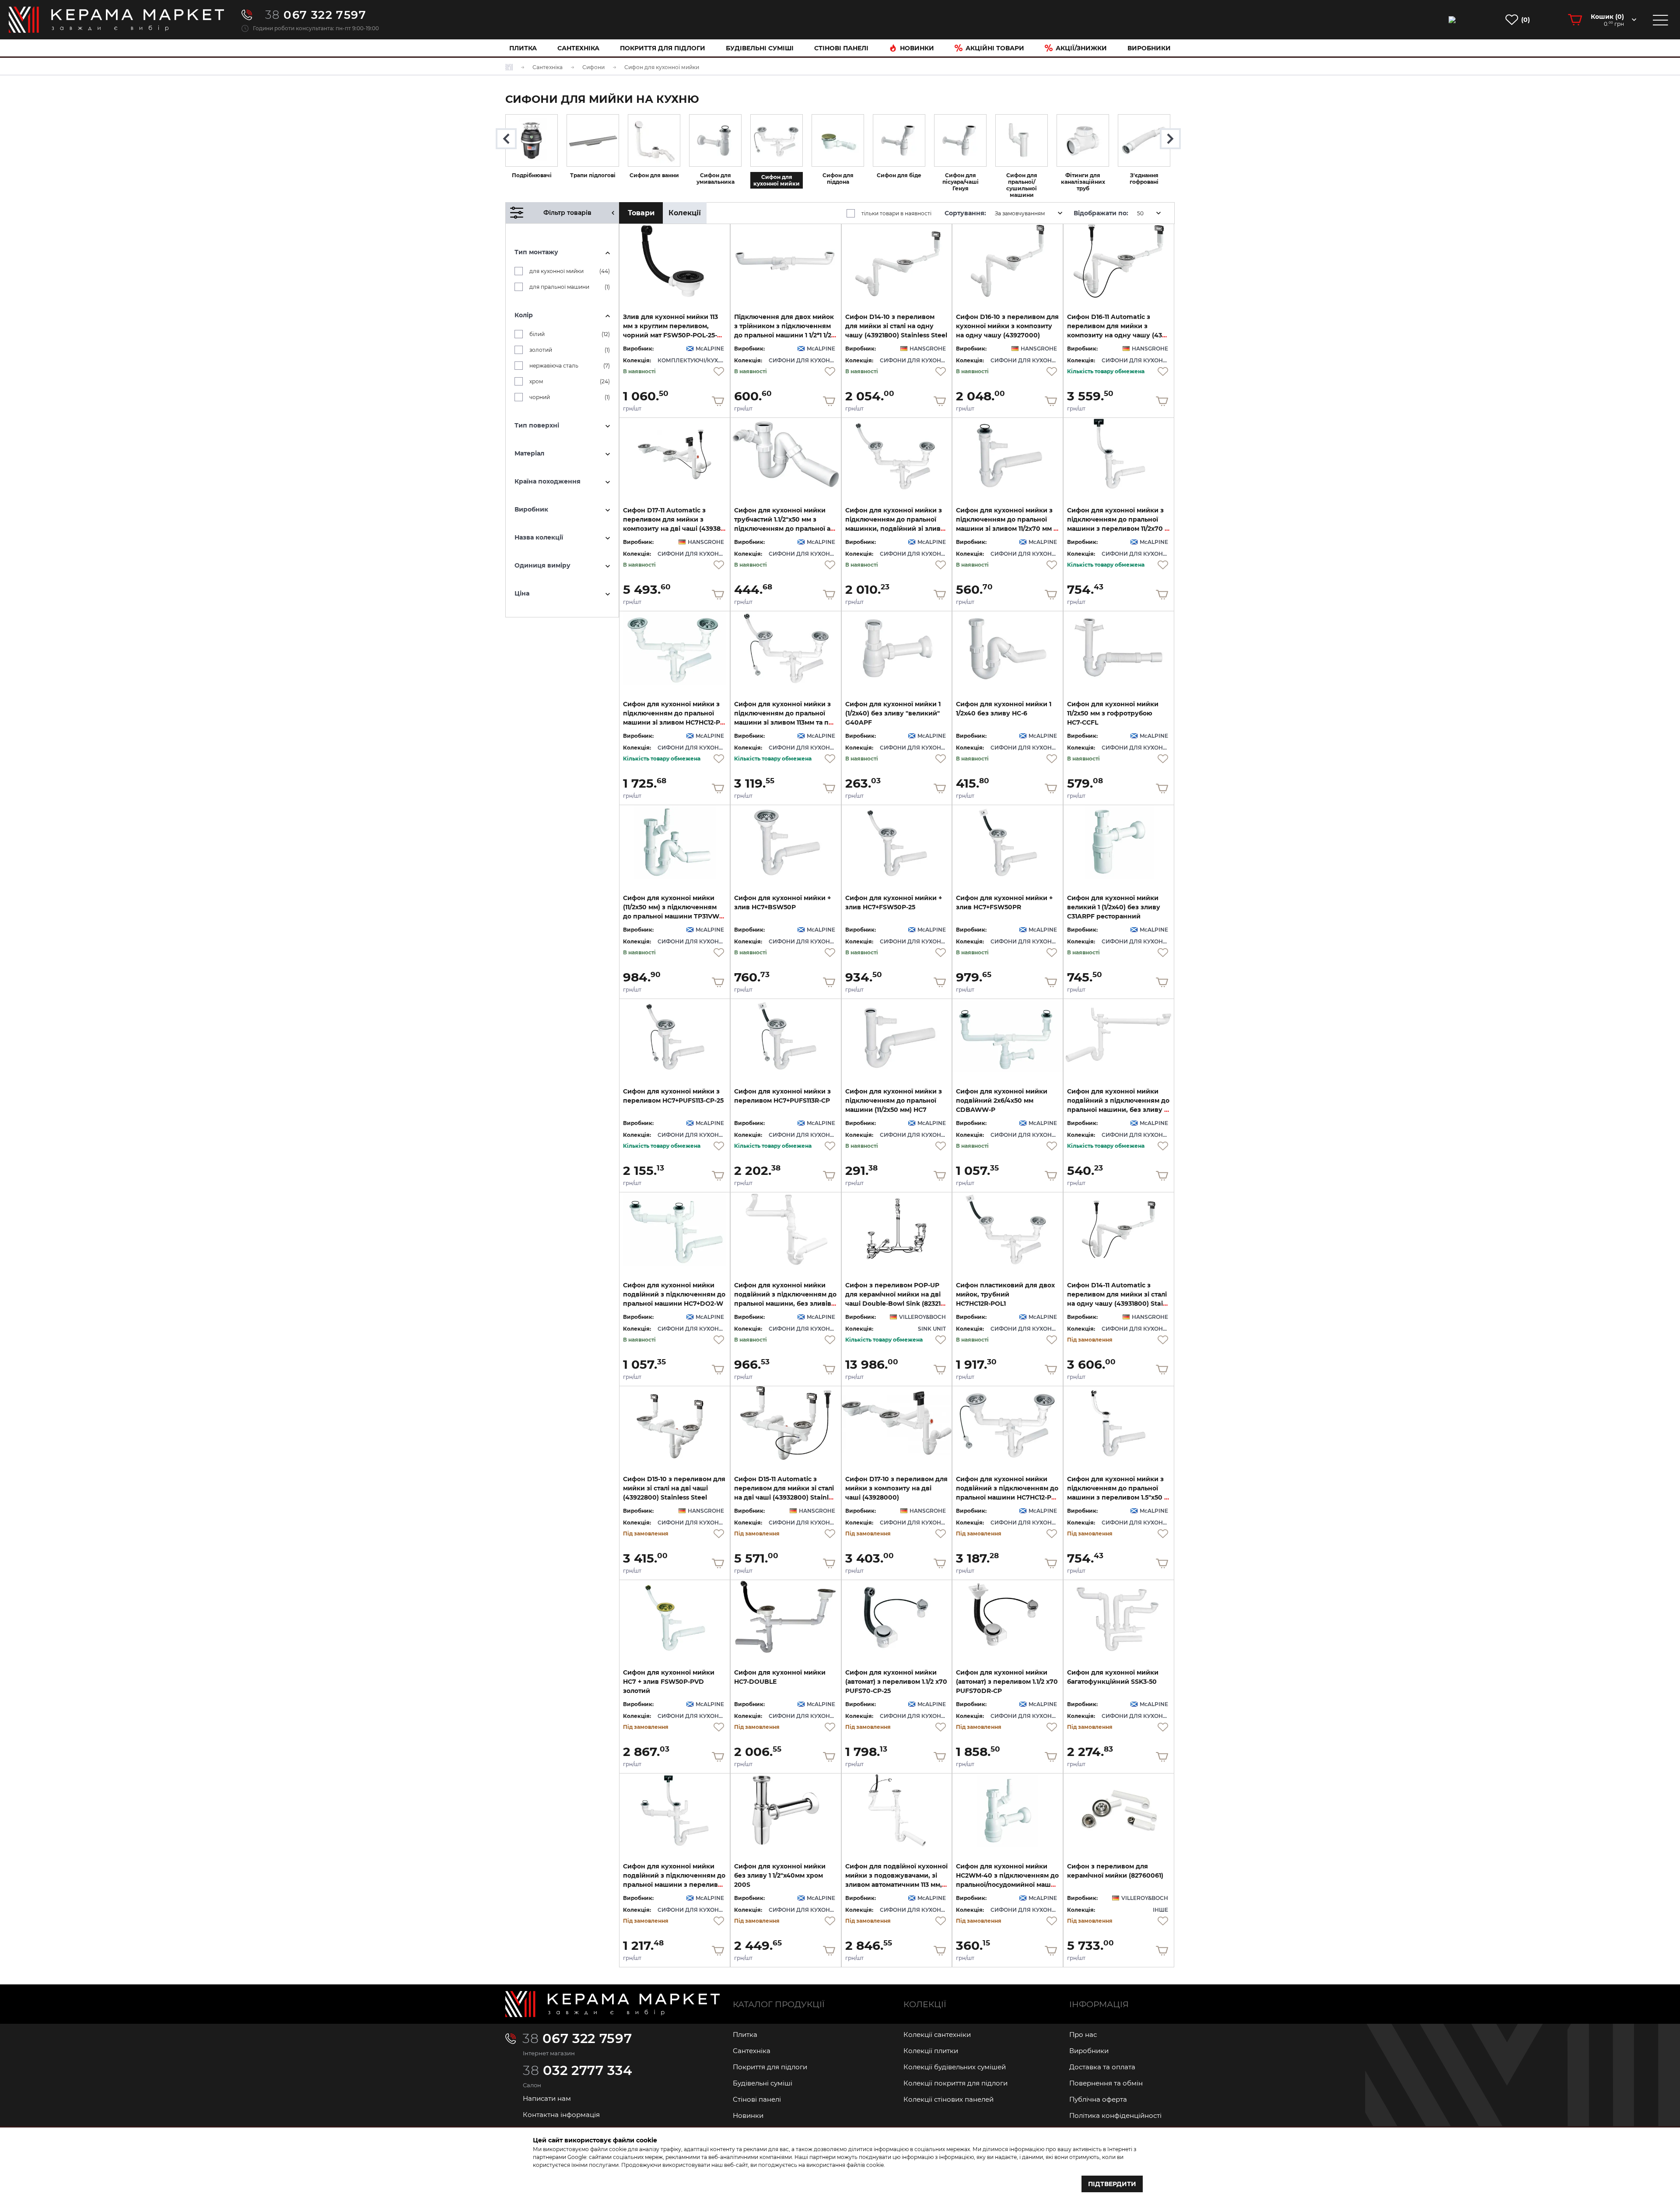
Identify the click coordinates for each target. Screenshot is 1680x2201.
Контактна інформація (561, 2115)
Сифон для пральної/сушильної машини (1022, 185)
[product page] (675, 261)
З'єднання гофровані (1144, 179)
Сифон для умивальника (716, 179)
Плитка (523, 48)
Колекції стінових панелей (948, 2099)
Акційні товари (995, 48)
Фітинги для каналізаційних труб (1083, 182)
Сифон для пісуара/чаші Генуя (961, 182)
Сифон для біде (899, 175)
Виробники (1149, 48)
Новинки (917, 48)
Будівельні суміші (760, 48)
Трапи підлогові (593, 175)
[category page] (532, 140)
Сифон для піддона (838, 179)
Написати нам (547, 2098)
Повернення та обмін (1106, 2083)
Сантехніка (578, 48)
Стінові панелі (757, 2099)
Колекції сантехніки (937, 2035)
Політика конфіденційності (1115, 2115)
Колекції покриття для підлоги (955, 2083)
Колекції (685, 213)
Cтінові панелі (841, 48)
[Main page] (612, 2004)
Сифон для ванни (654, 175)
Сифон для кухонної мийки (777, 180)
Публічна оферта (1098, 2099)
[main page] (116, 20)
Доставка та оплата (1102, 2067)
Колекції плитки (931, 2051)
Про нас (1083, 2035)
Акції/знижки (1081, 48)
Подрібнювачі (532, 175)
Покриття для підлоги (663, 48)
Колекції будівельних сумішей (955, 2067)
